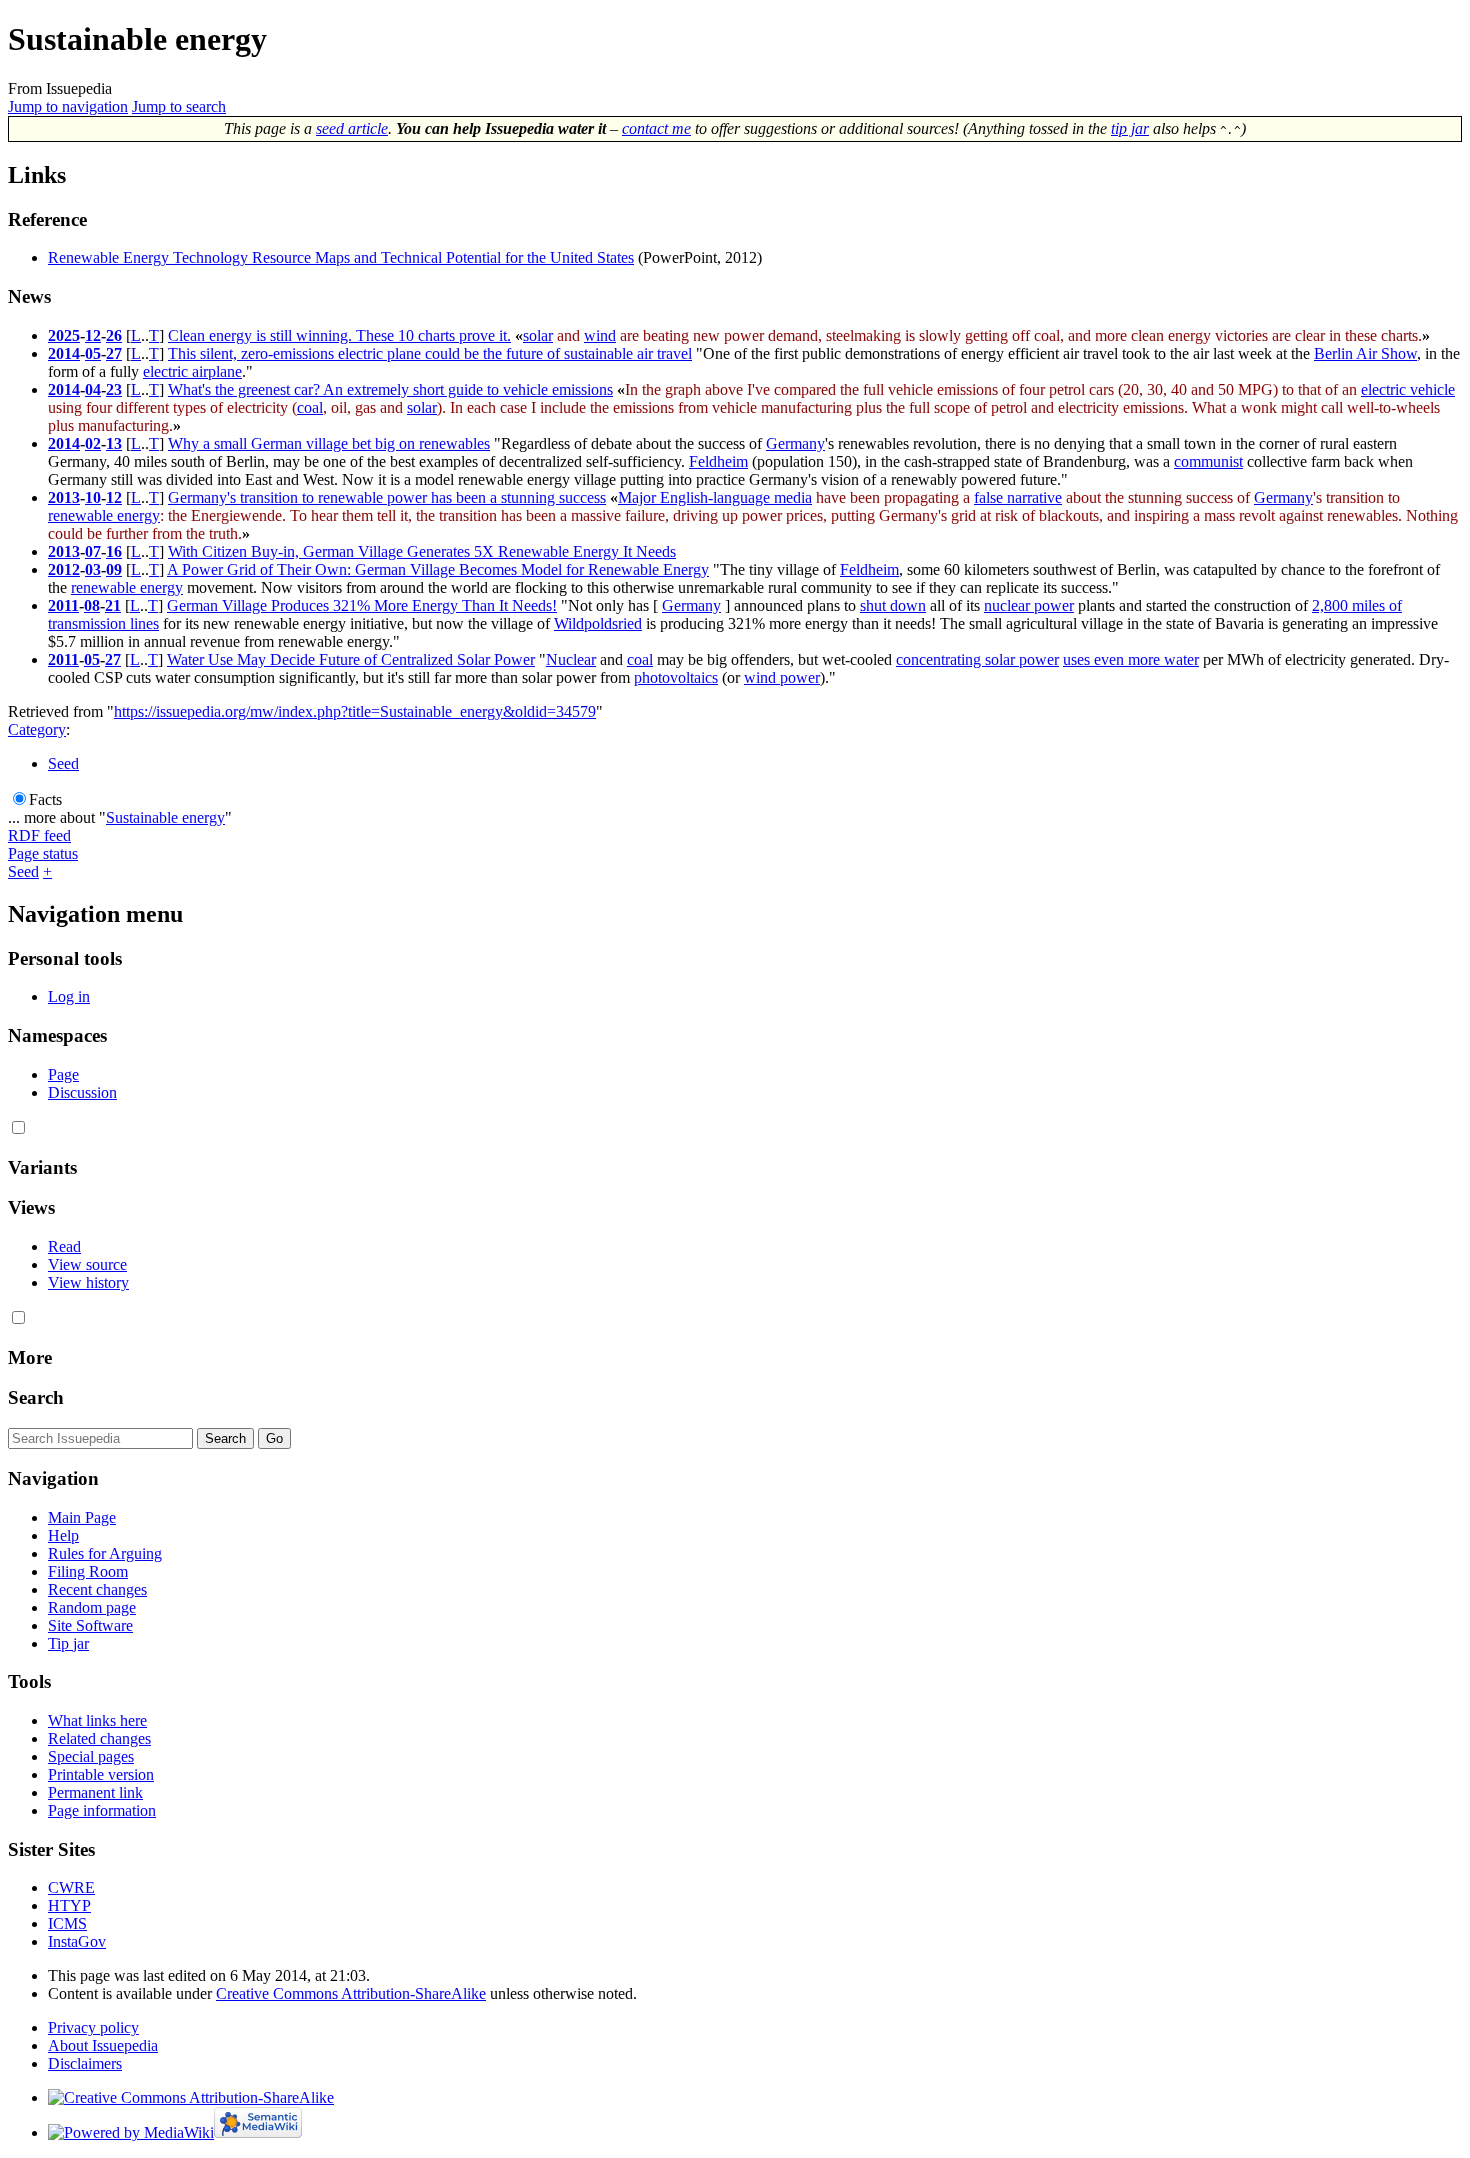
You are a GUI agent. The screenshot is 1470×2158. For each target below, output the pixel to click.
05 (93, 353)
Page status (43, 853)
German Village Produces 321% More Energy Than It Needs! (362, 605)
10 (93, 497)
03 (93, 569)
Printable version (101, 1774)
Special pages (91, 1756)
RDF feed (39, 835)
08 (92, 605)
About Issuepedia (103, 2045)
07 (93, 551)
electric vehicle (1408, 389)
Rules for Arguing (105, 1553)
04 (93, 389)
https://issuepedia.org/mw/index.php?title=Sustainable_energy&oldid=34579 (355, 711)
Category (37, 729)
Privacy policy (93, 2027)
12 (93, 335)
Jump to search (179, 106)
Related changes (99, 1738)
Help (63, 1535)
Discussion (82, 1092)
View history (88, 1282)
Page (63, 1074)
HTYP (69, 1905)
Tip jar (68, 1643)
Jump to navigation (68, 106)
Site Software (90, 1625)
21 (113, 605)
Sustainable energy (165, 817)
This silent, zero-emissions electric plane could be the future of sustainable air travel (430, 353)
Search (36, 1397)
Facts (45, 799)
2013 (64, 497)
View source (87, 1264)
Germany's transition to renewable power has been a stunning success (387, 497)
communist (1208, 461)
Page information (102, 1810)
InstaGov (77, 1941)
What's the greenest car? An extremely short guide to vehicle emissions (390, 389)
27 (114, 353)
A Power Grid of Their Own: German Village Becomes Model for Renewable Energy (438, 569)
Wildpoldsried (598, 623)
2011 (63, 605)
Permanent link (95, 1792)
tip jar (1130, 128)
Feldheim (718, 461)
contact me (656, 128)
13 (114, 443)
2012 (64, 569)
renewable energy (104, 515)
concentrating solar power (977, 659)
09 (114, 569)
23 (114, 389)
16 (114, 551)
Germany (795, 443)
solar (538, 335)
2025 (64, 335)
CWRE (71, 1887)
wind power (782, 677)
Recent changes (97, 1589)
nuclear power (1029, 605)
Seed (63, 763)
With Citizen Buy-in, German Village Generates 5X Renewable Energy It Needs (422, 551)
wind (600, 335)
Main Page (82, 1517)
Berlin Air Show (1365, 353)
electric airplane (192, 371)
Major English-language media (715, 497)
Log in (69, 996)
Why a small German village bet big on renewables (329, 443)
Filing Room (88, 1571)
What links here (97, 1720)
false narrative (1018, 497)
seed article (352, 128)
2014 (64, 353)
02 (93, 443)
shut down (893, 605)
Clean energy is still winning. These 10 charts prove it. (339, 335)
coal (310, 407)
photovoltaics (676, 677)
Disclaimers (85, 2063)
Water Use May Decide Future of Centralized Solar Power (351, 659)
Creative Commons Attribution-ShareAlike (351, 1993)
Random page (92, 1607)
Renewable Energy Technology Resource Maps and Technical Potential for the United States (341, 257)
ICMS (67, 1923)
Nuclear (571, 659)
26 (114, 335)
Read (64, 1246)
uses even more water (1131, 659)
